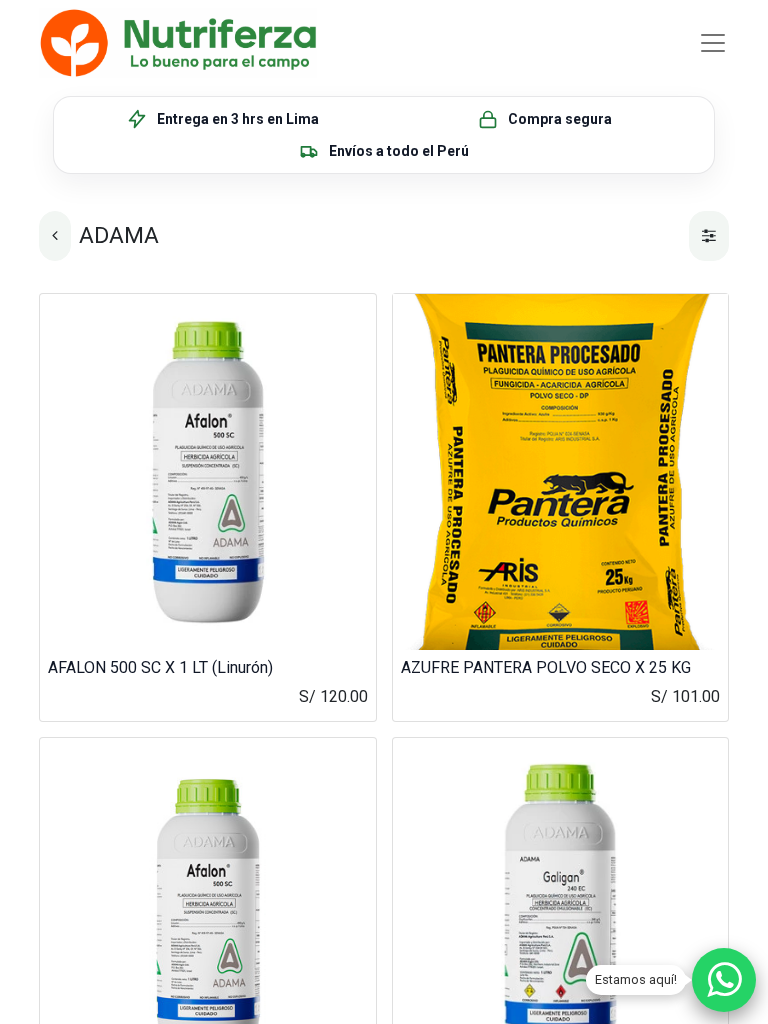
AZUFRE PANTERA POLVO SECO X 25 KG (546, 667)
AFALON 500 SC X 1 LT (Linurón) (160, 667)
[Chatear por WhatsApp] (724, 980)
